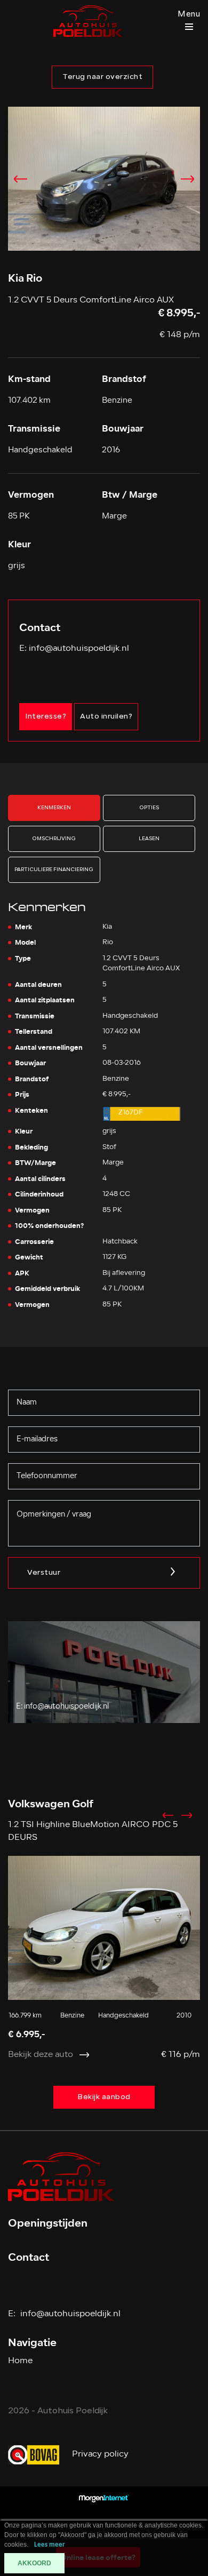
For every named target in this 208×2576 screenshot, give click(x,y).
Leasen (149, 839)
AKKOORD (34, 2563)
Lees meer (50, 2545)
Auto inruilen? (106, 717)
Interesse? (46, 717)
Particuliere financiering (54, 870)
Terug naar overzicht (102, 77)
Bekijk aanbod (104, 2097)
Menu (189, 15)
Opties (149, 808)
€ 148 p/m (180, 335)
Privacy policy (100, 2454)
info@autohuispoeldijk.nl (79, 649)
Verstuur (44, 1573)
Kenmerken (54, 808)
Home (20, 2361)
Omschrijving (54, 839)
